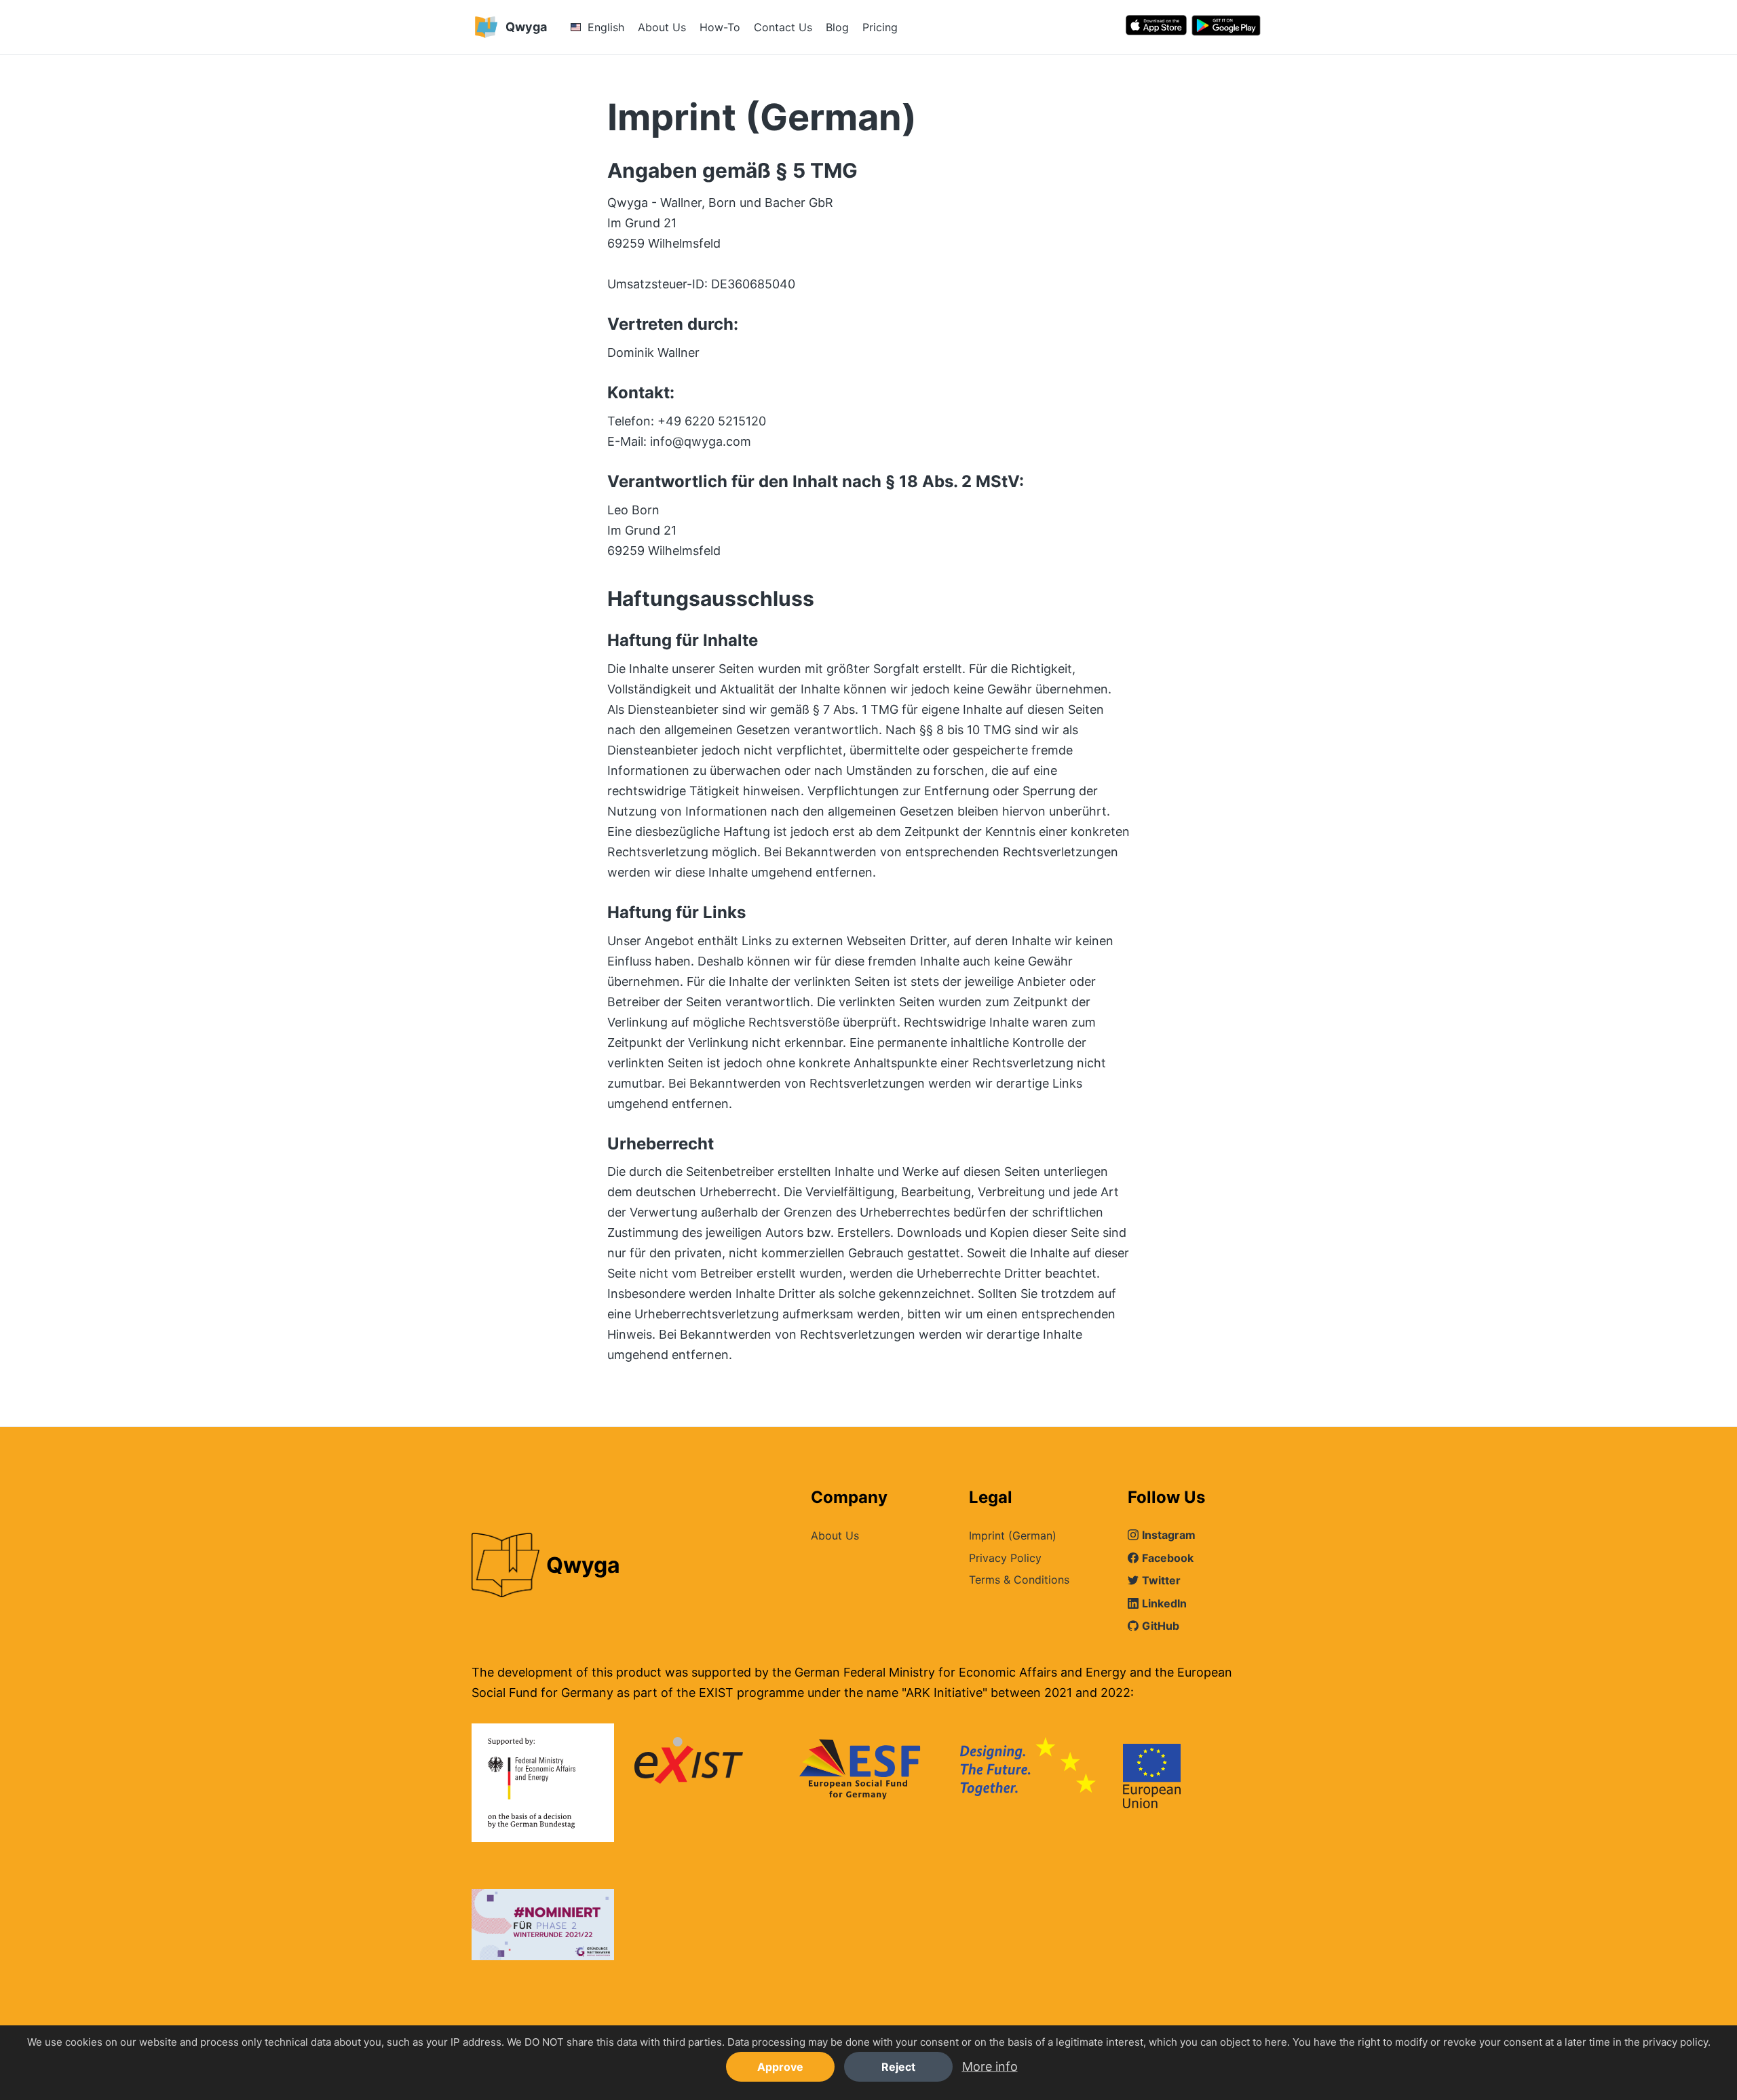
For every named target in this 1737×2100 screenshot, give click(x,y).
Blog (837, 27)
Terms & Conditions (1019, 1580)
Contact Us (783, 27)
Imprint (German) (1013, 1535)
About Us (662, 27)
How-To (720, 27)
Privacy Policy (1005, 1558)
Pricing (880, 27)
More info (990, 2066)
